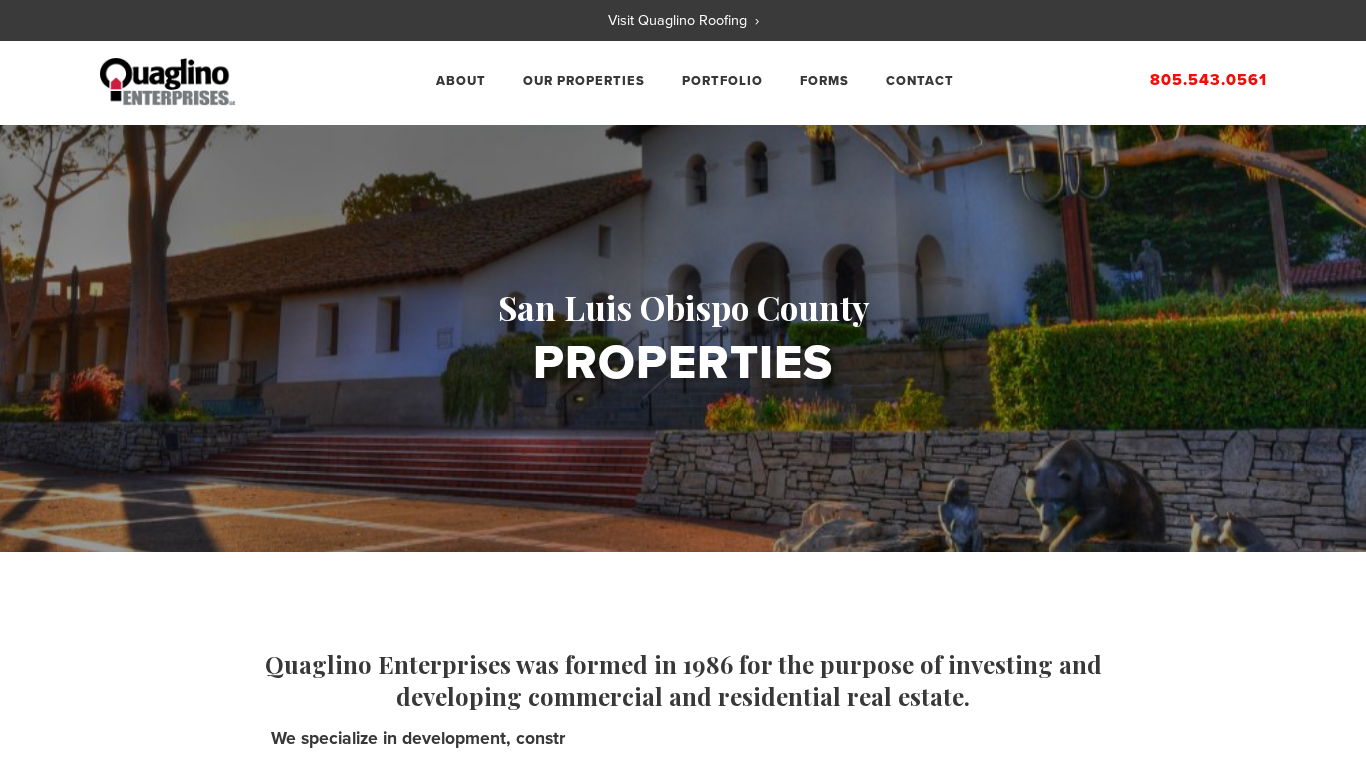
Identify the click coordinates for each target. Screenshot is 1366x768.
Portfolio (722, 81)
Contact (920, 81)
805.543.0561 (1208, 80)
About (461, 81)
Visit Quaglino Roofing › (683, 20)
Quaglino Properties (167, 82)
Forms (824, 81)
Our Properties (584, 81)
